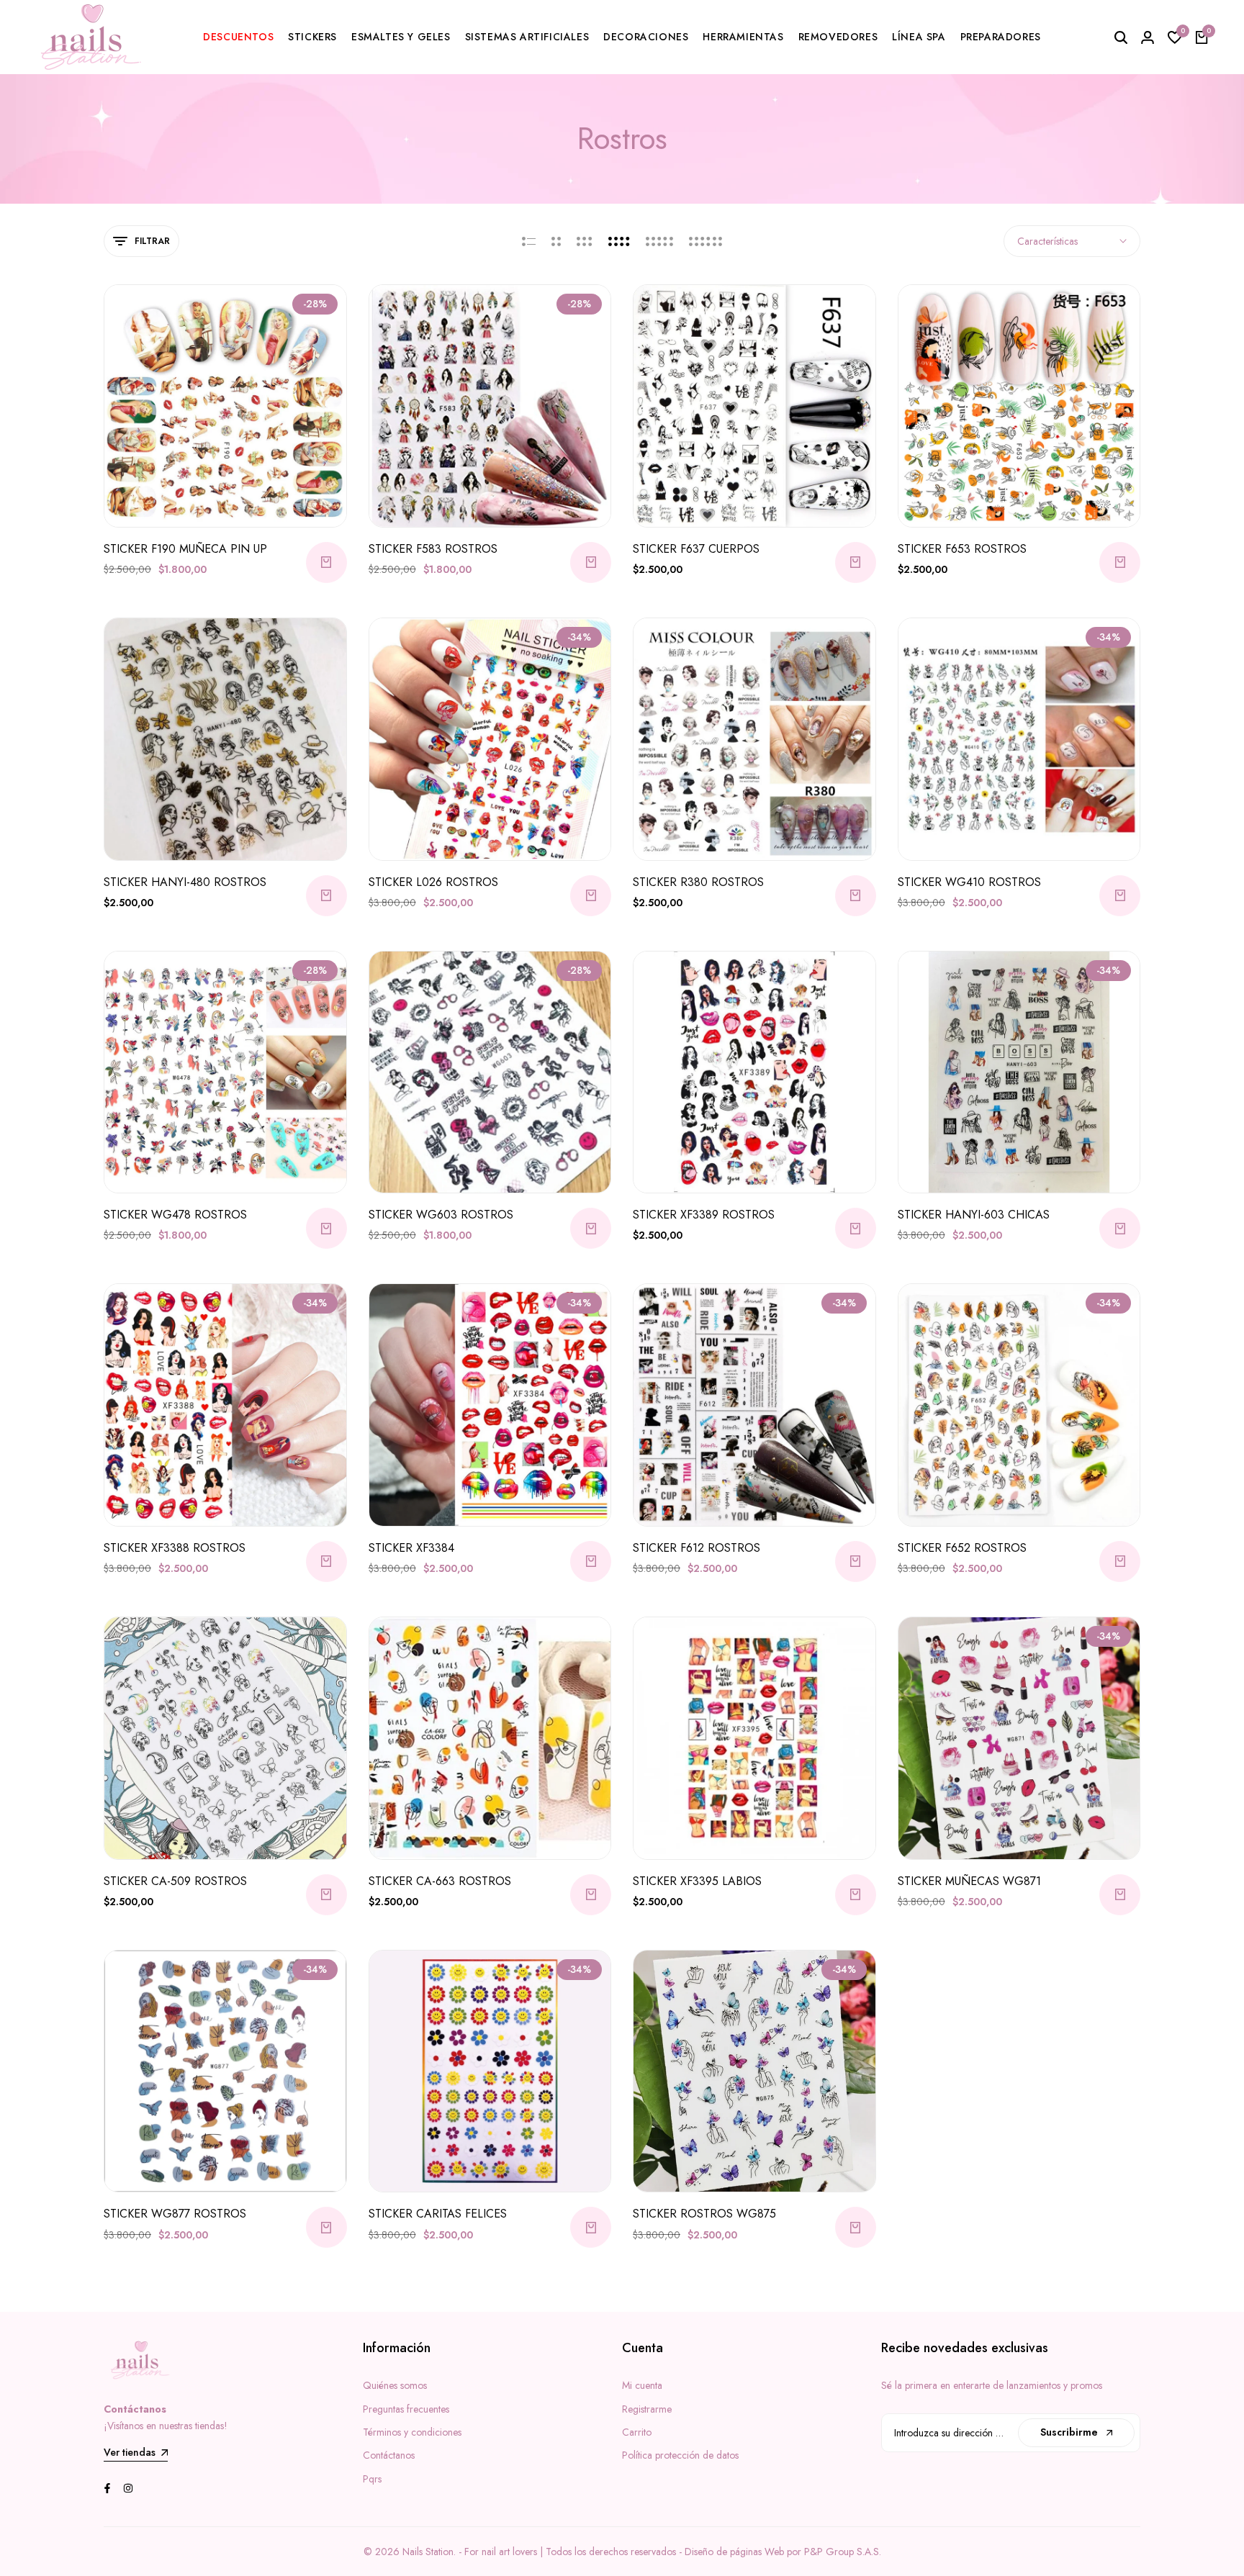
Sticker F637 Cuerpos (696, 549)
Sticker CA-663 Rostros (440, 1881)
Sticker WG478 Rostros (175, 1215)
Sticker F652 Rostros (962, 1548)
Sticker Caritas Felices (438, 2214)
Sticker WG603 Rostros (441, 1215)
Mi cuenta (642, 2385)
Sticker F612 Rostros (697, 1548)
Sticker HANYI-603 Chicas (974, 1215)
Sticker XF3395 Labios (697, 1881)
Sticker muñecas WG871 (969, 1881)
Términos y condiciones (412, 2432)
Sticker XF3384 (411, 1548)
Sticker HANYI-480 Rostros (185, 882)
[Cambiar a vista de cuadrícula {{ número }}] (556, 241)
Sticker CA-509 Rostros (175, 1881)
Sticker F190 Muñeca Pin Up (185, 549)
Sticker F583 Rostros (433, 549)
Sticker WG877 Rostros (175, 2214)
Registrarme (647, 2409)
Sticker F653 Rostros (962, 549)
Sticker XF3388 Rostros (175, 1548)
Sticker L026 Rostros (433, 882)
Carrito (637, 2432)
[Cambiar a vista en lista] (529, 241)
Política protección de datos (680, 2455)
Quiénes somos (395, 2385)
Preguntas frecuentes (406, 2409)
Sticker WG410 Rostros (969, 882)
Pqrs (372, 2479)
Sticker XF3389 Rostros (704, 1215)
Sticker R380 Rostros (698, 882)
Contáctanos (389, 2455)
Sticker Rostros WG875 (704, 2214)
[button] (186, 500)
